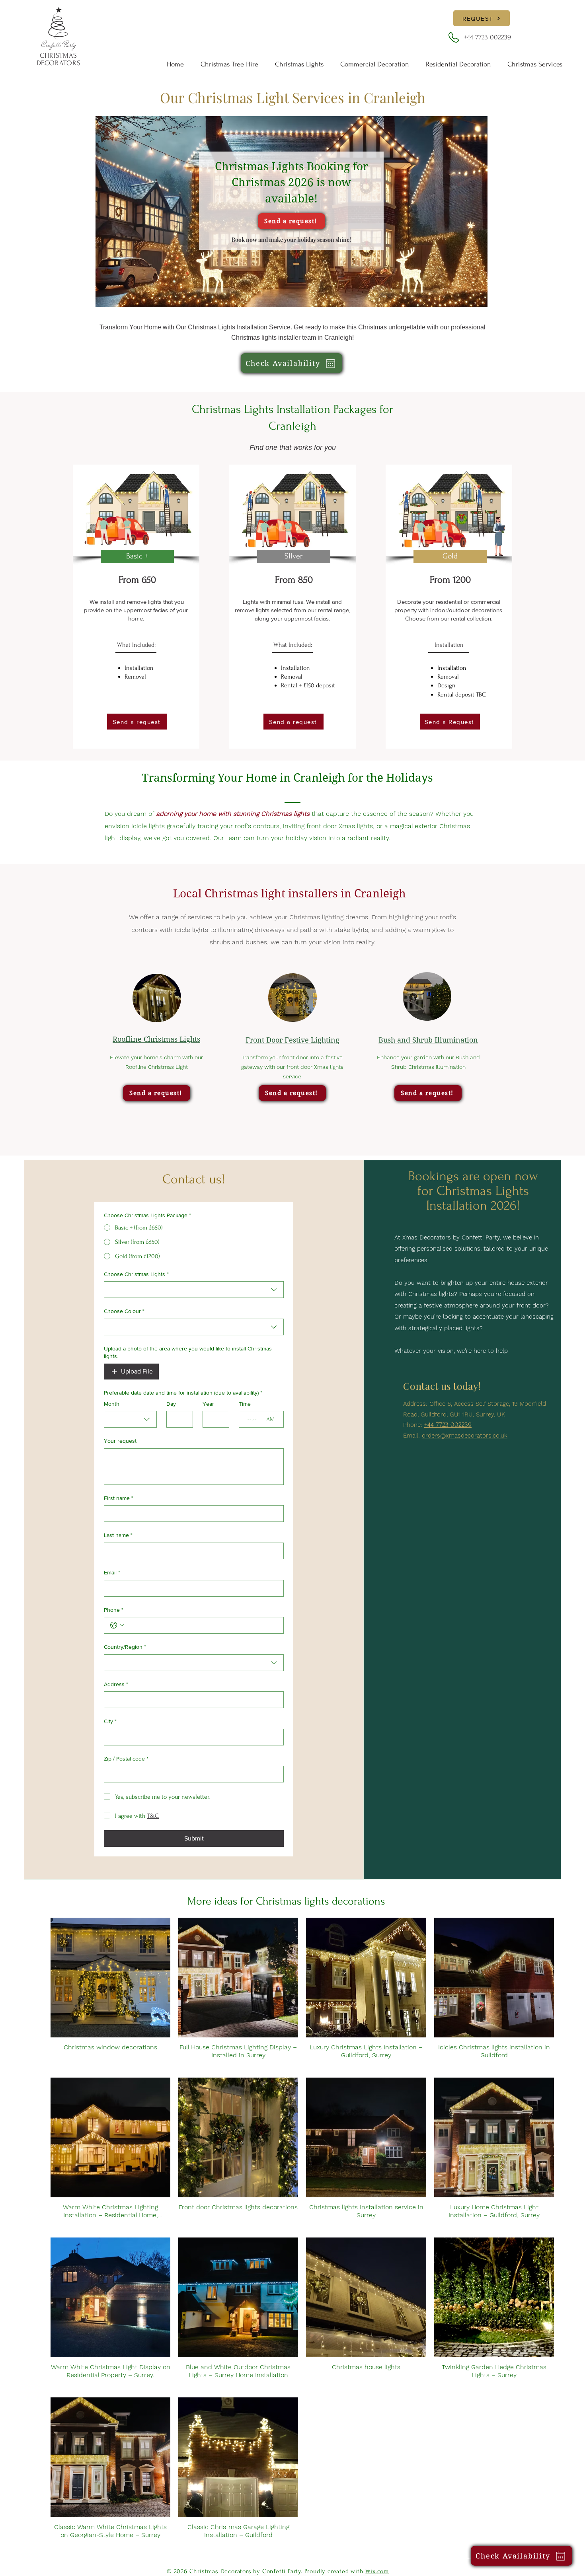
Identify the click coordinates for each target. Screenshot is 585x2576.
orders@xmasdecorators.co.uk (465, 1436)
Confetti (53, 45)
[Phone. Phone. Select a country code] (117, 1625)
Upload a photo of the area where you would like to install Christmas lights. (188, 1352)
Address (116, 1684)
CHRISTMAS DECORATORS (59, 59)
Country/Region (125, 1647)
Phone (114, 1610)
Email (112, 1572)
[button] (535, 64)
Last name (118, 1535)
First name (119, 1498)
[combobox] (194, 1290)
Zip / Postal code (126, 1759)
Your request (120, 1441)
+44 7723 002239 (487, 37)
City (110, 1721)
